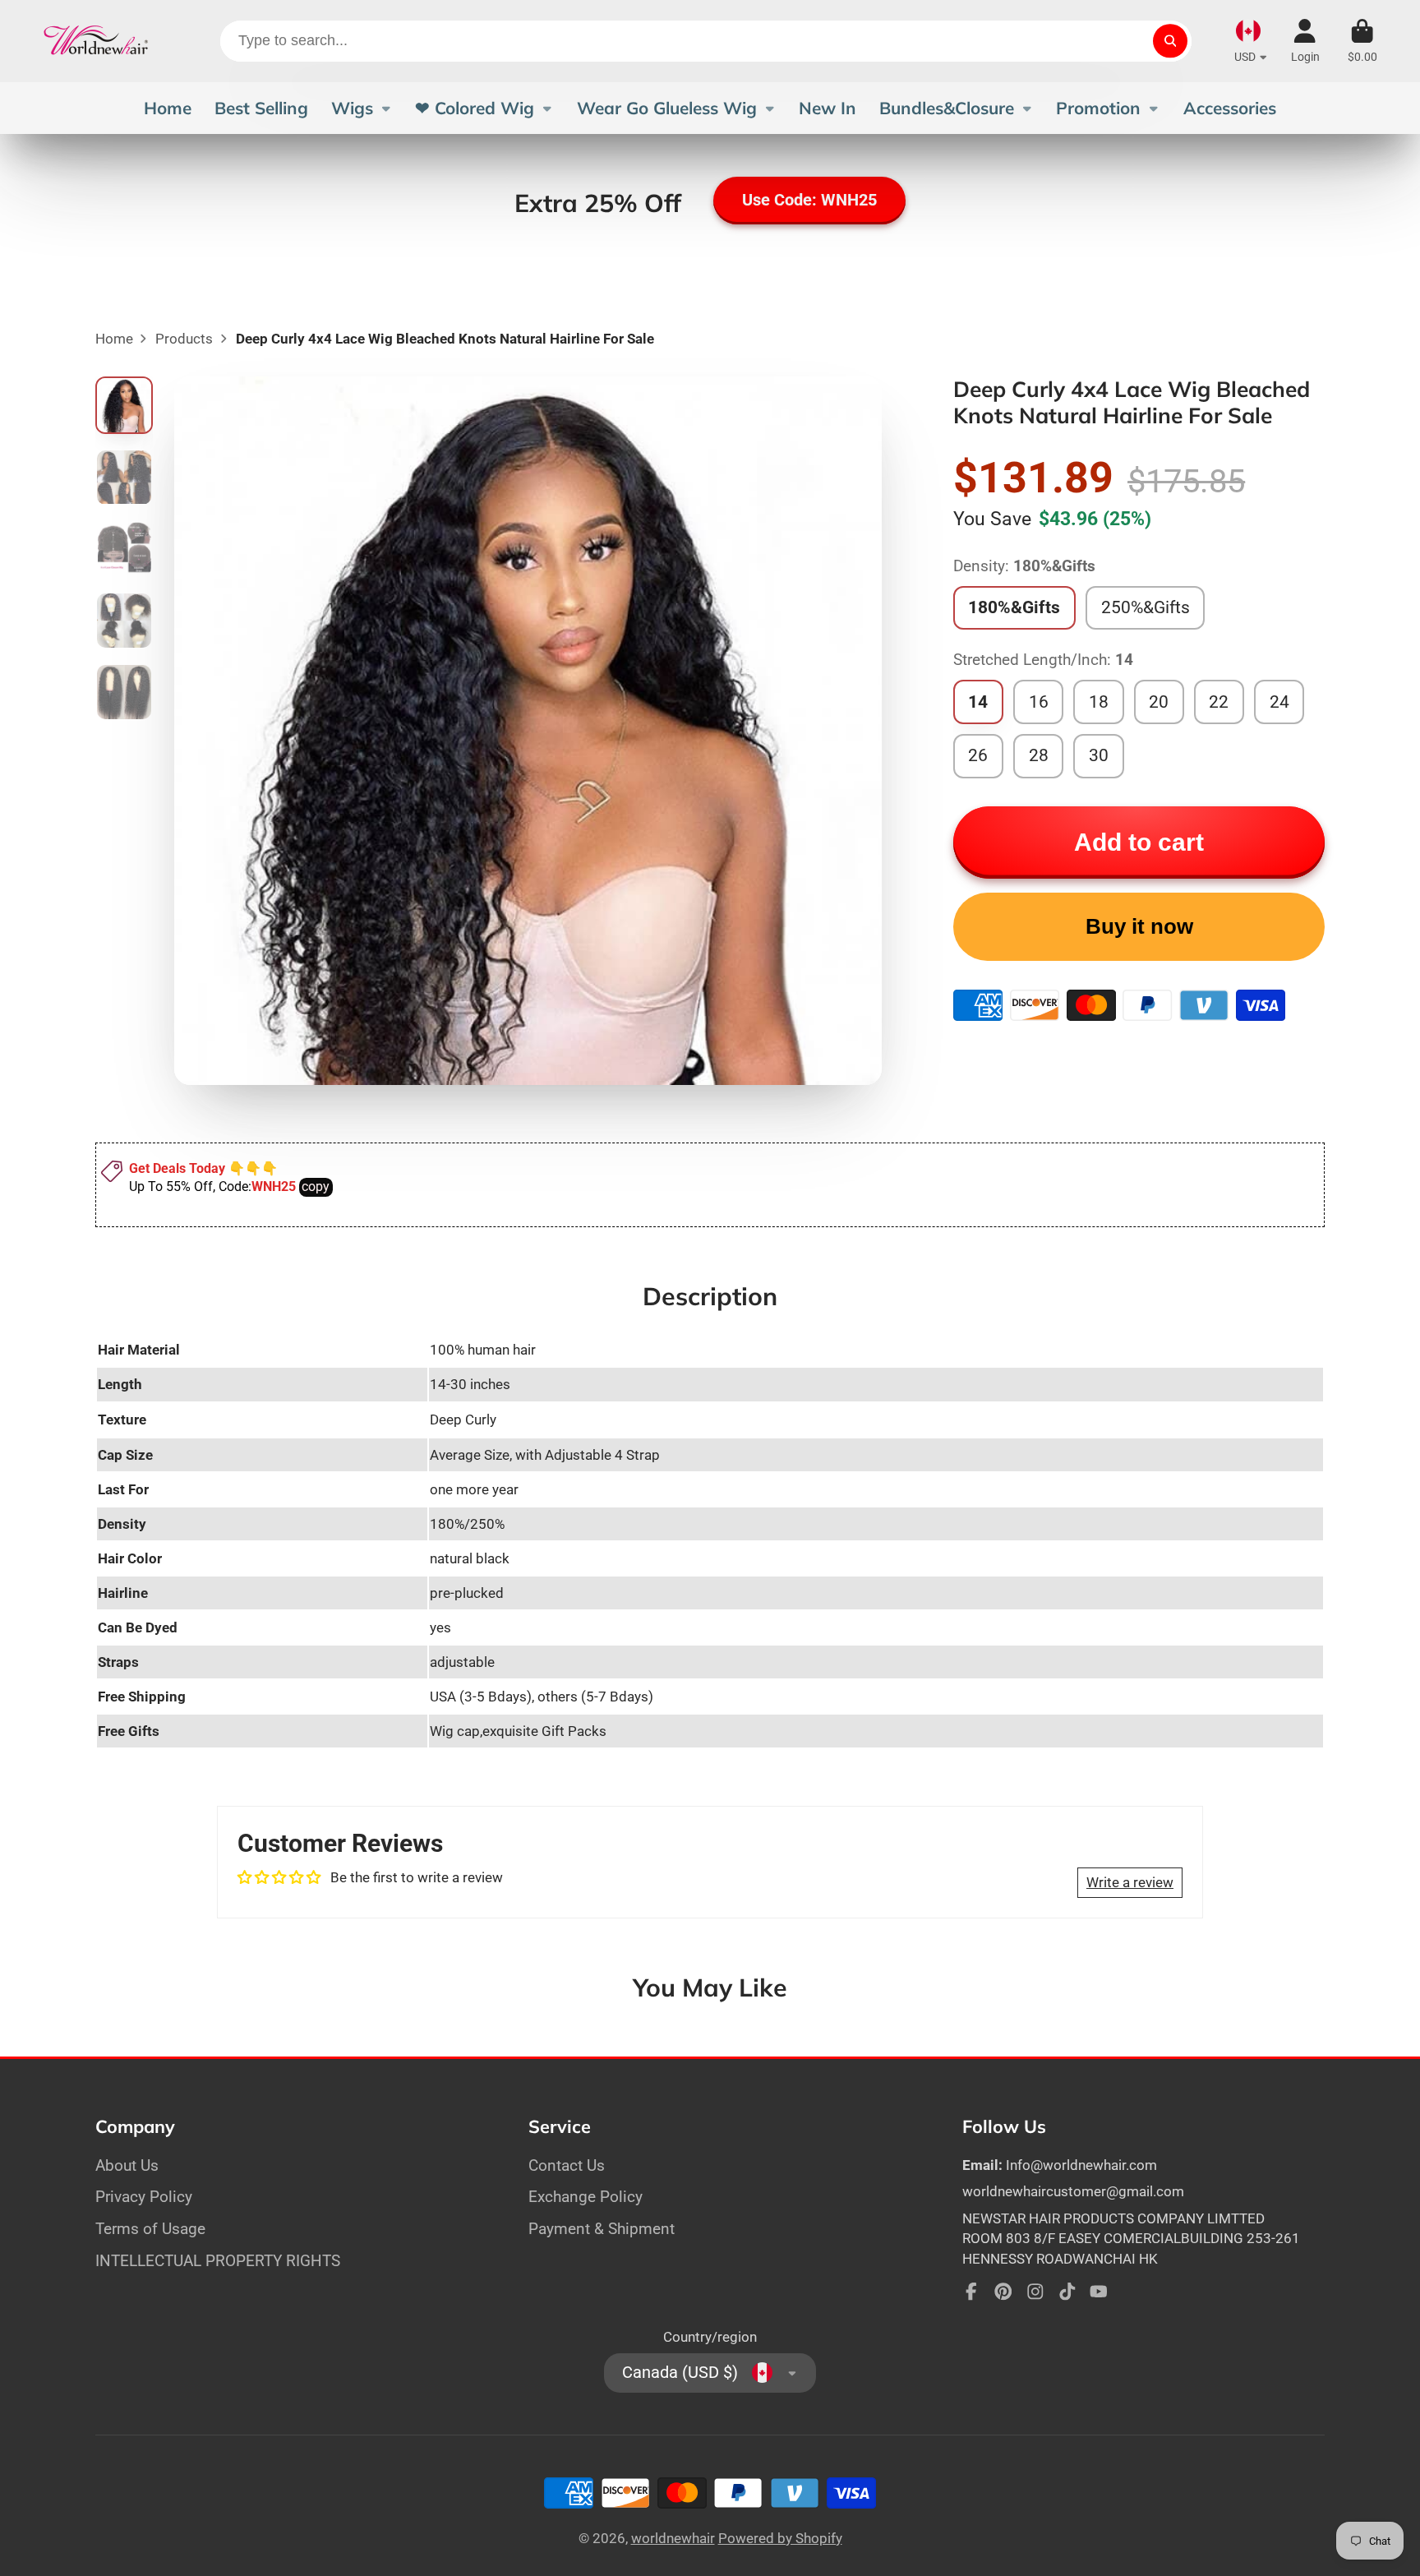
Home (168, 108)
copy (316, 1186)
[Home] (96, 41)
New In (828, 108)
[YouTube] (1099, 2292)
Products (184, 339)
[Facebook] (971, 2292)
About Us (127, 2165)
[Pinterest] (1003, 2292)
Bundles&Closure (947, 108)
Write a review (1130, 1882)
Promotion (1098, 108)
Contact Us (567, 2165)
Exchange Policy (586, 2197)
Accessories (1230, 108)
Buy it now (1139, 926)
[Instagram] (1035, 2292)
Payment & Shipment (602, 2229)
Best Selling (261, 108)
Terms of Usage (150, 2229)
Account (1305, 41)
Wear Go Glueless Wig (667, 108)
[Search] (1170, 41)
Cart (1362, 41)
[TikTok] (1067, 2292)
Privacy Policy (144, 2197)
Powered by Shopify (780, 2538)
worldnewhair (673, 2538)
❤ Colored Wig (475, 108)
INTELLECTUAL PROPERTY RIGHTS (218, 2261)
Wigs (352, 108)
